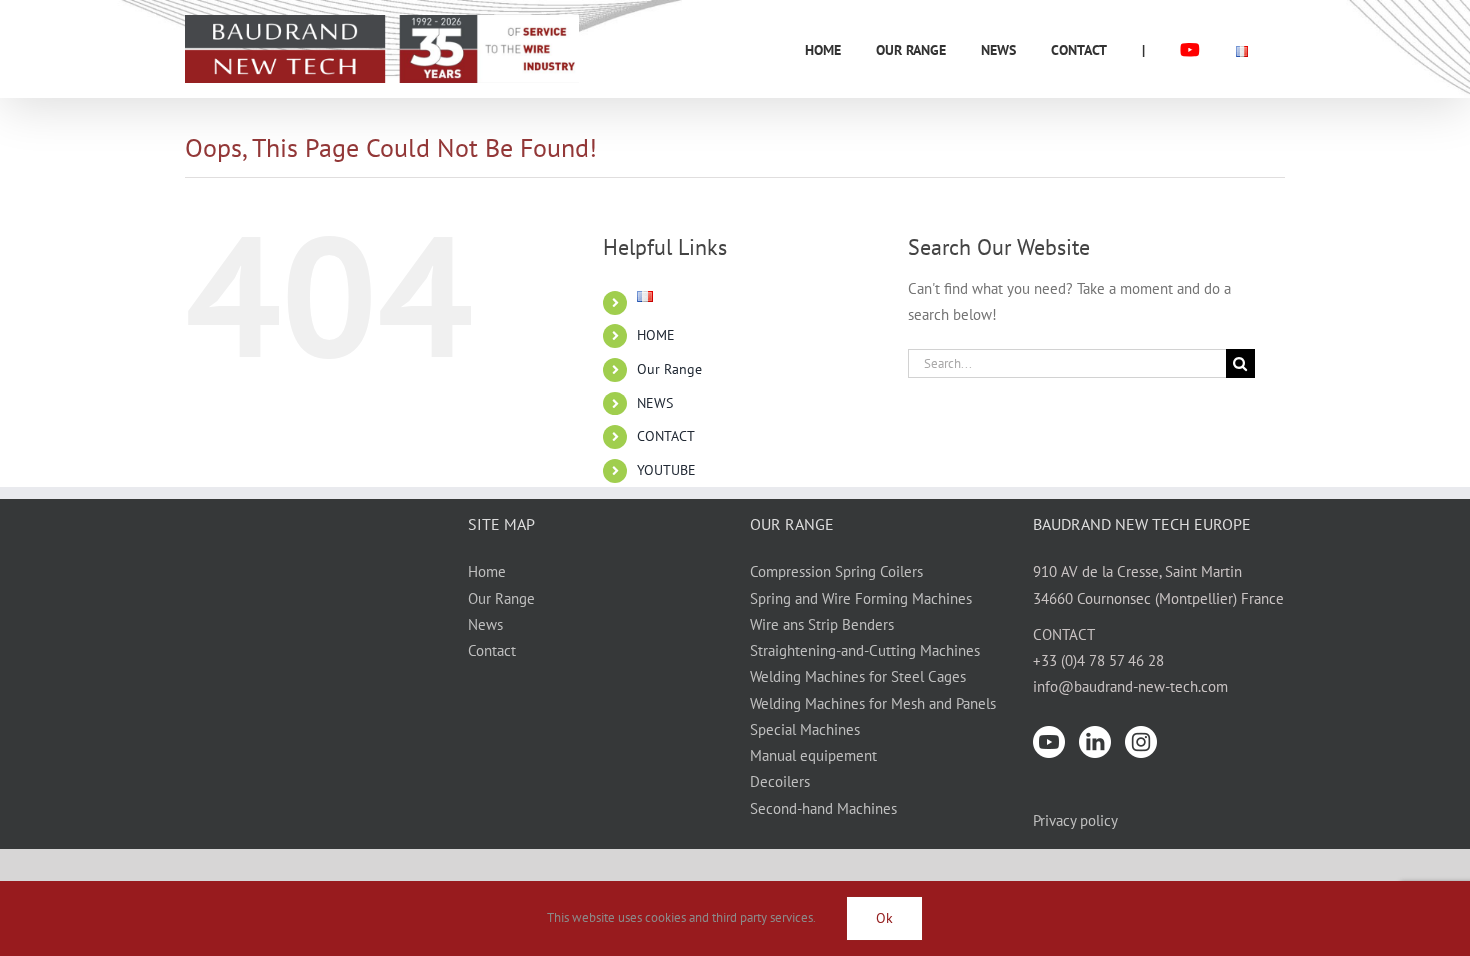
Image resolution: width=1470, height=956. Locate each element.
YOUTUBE (666, 470)
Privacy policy (1075, 820)
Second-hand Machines (823, 808)
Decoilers (780, 781)
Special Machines (805, 729)
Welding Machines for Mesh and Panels (873, 703)
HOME (656, 335)
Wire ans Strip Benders (822, 624)
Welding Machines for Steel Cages (858, 676)
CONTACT (666, 436)
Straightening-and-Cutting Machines (865, 650)
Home (487, 571)
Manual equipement (813, 755)
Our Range (669, 369)
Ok (884, 918)
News (485, 624)
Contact (492, 650)
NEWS (655, 403)
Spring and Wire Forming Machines (861, 598)
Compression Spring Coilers (836, 571)
